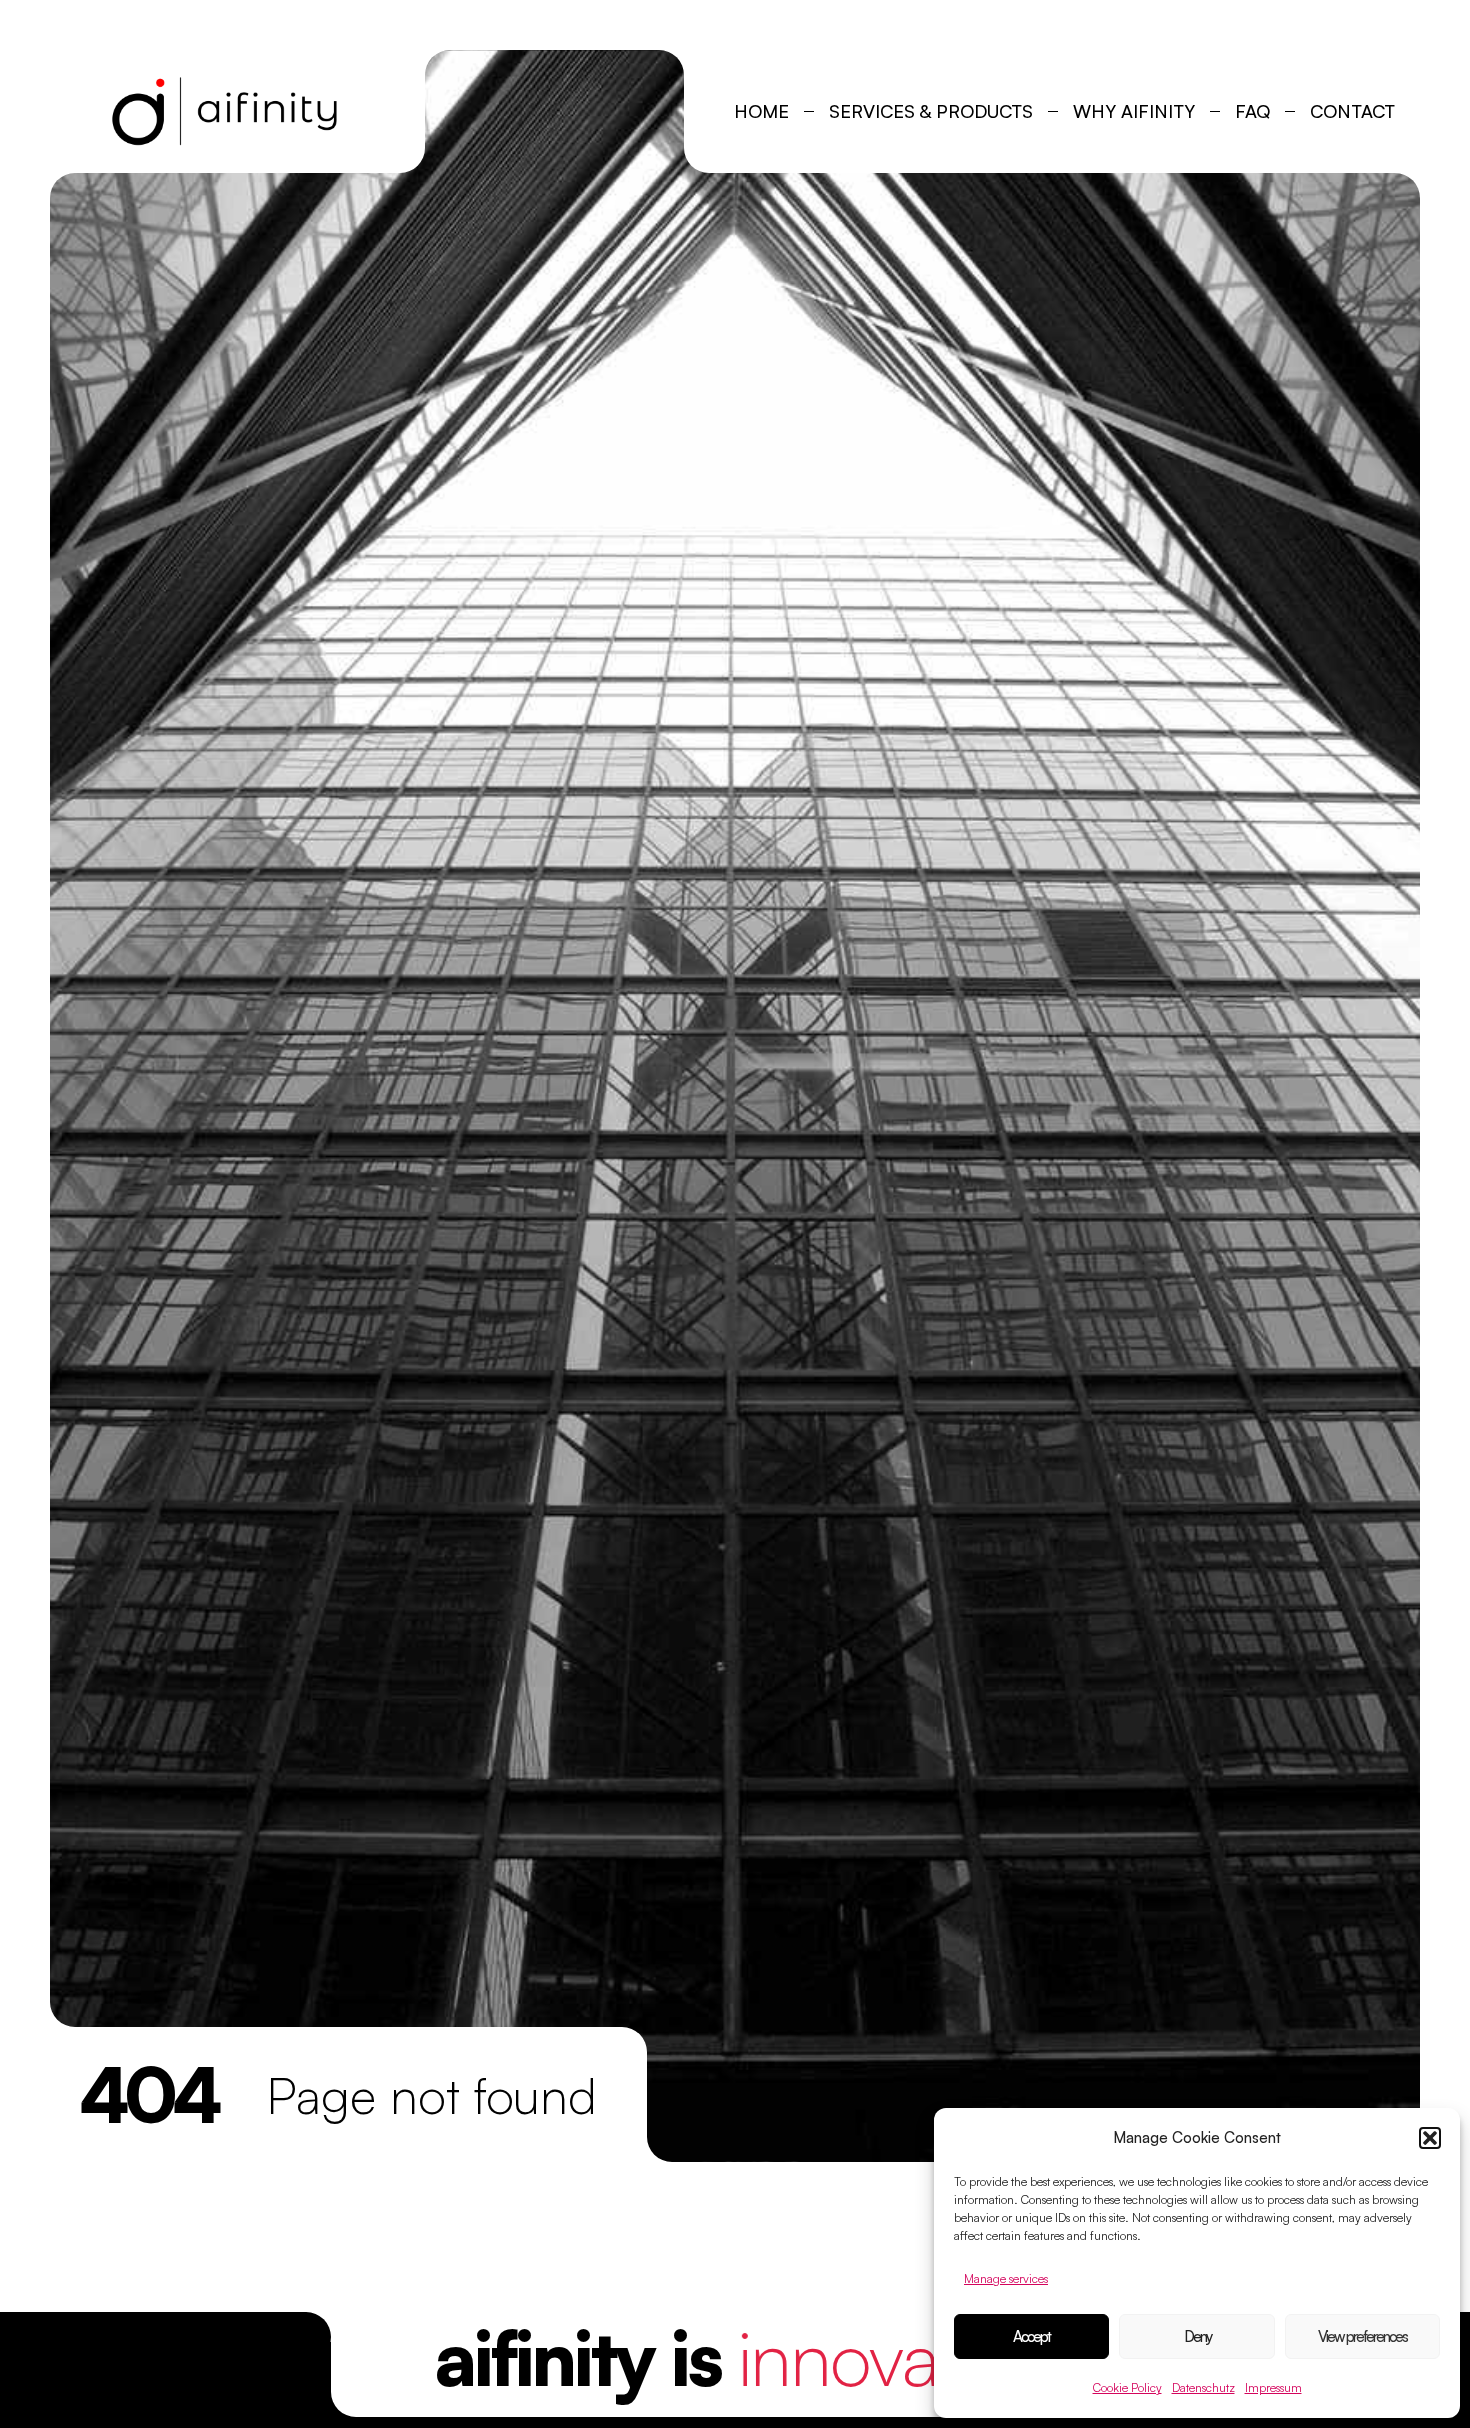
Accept (1031, 2336)
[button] (1430, 2138)
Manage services (1006, 2278)
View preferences (1362, 2336)
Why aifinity (1134, 111)
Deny (1197, 2336)
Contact (1352, 111)
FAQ (1252, 111)
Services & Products (931, 111)
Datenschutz (1203, 2387)
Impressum (1273, 2387)
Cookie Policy (1127, 2387)
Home (761, 111)
